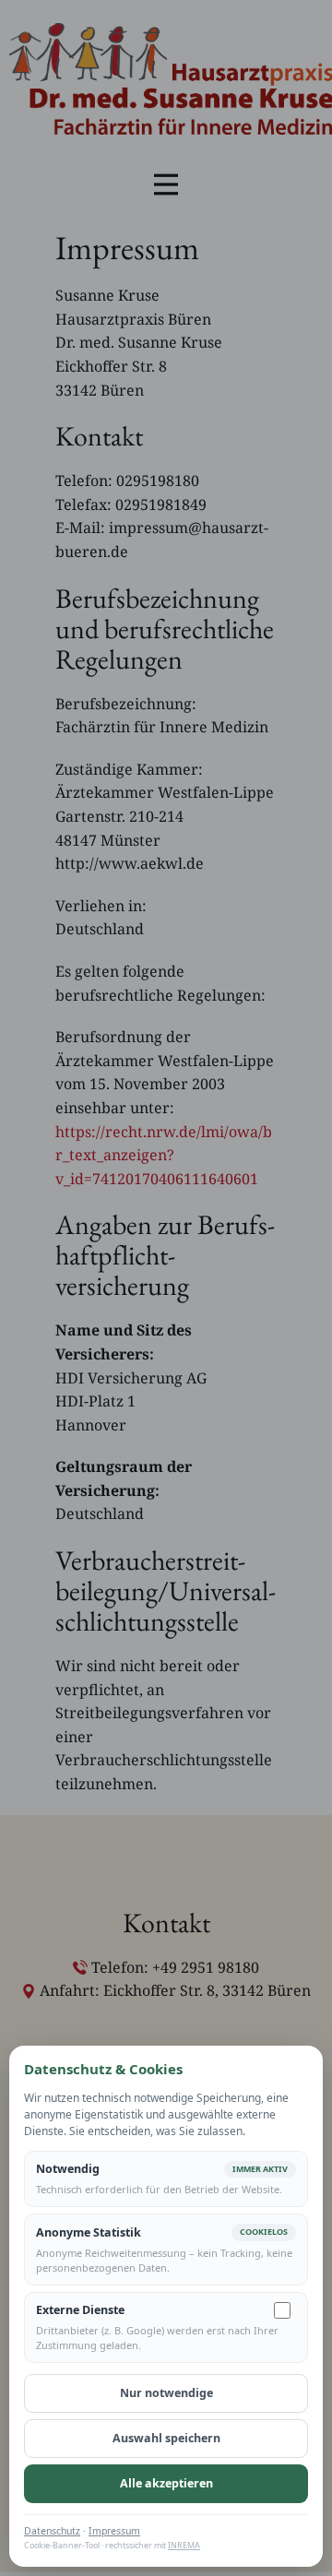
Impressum (114, 2531)
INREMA (184, 2545)
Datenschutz (52, 2531)
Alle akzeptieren (166, 2483)
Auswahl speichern (166, 2438)
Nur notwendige (166, 2393)
